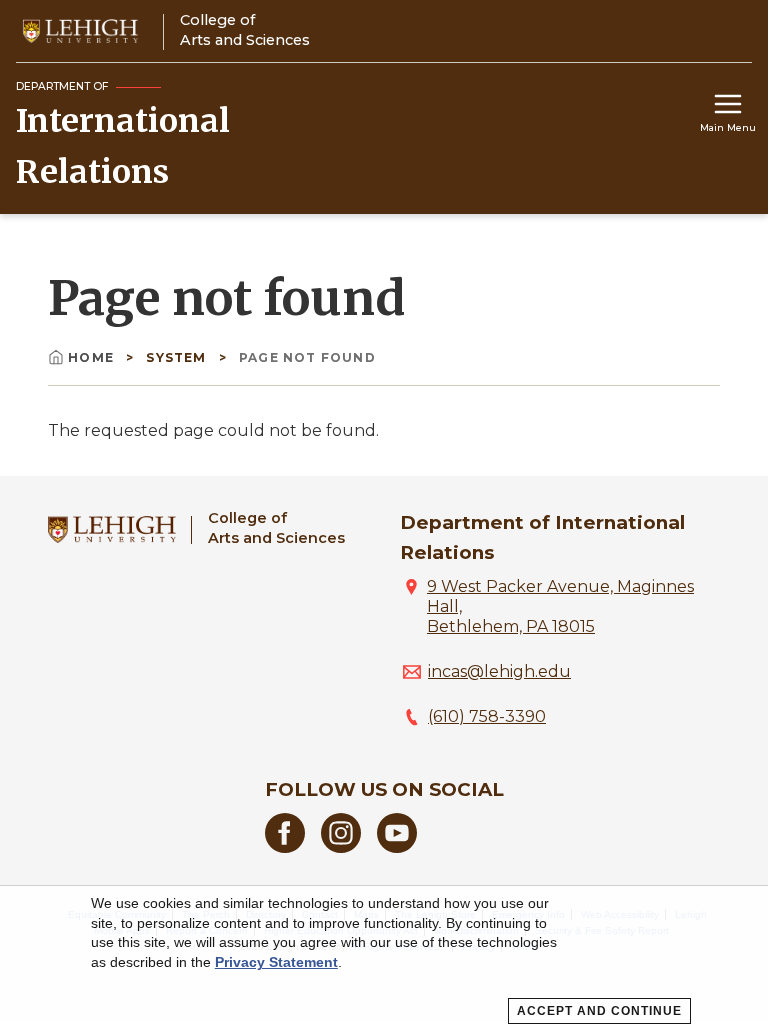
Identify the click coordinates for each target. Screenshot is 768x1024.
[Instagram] (341, 847)
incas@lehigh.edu (499, 671)
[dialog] (384, 955)
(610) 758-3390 (487, 716)
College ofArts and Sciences (276, 527)
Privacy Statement (276, 962)
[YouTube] (397, 847)
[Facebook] (285, 847)
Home (93, 357)
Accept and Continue (599, 1011)
